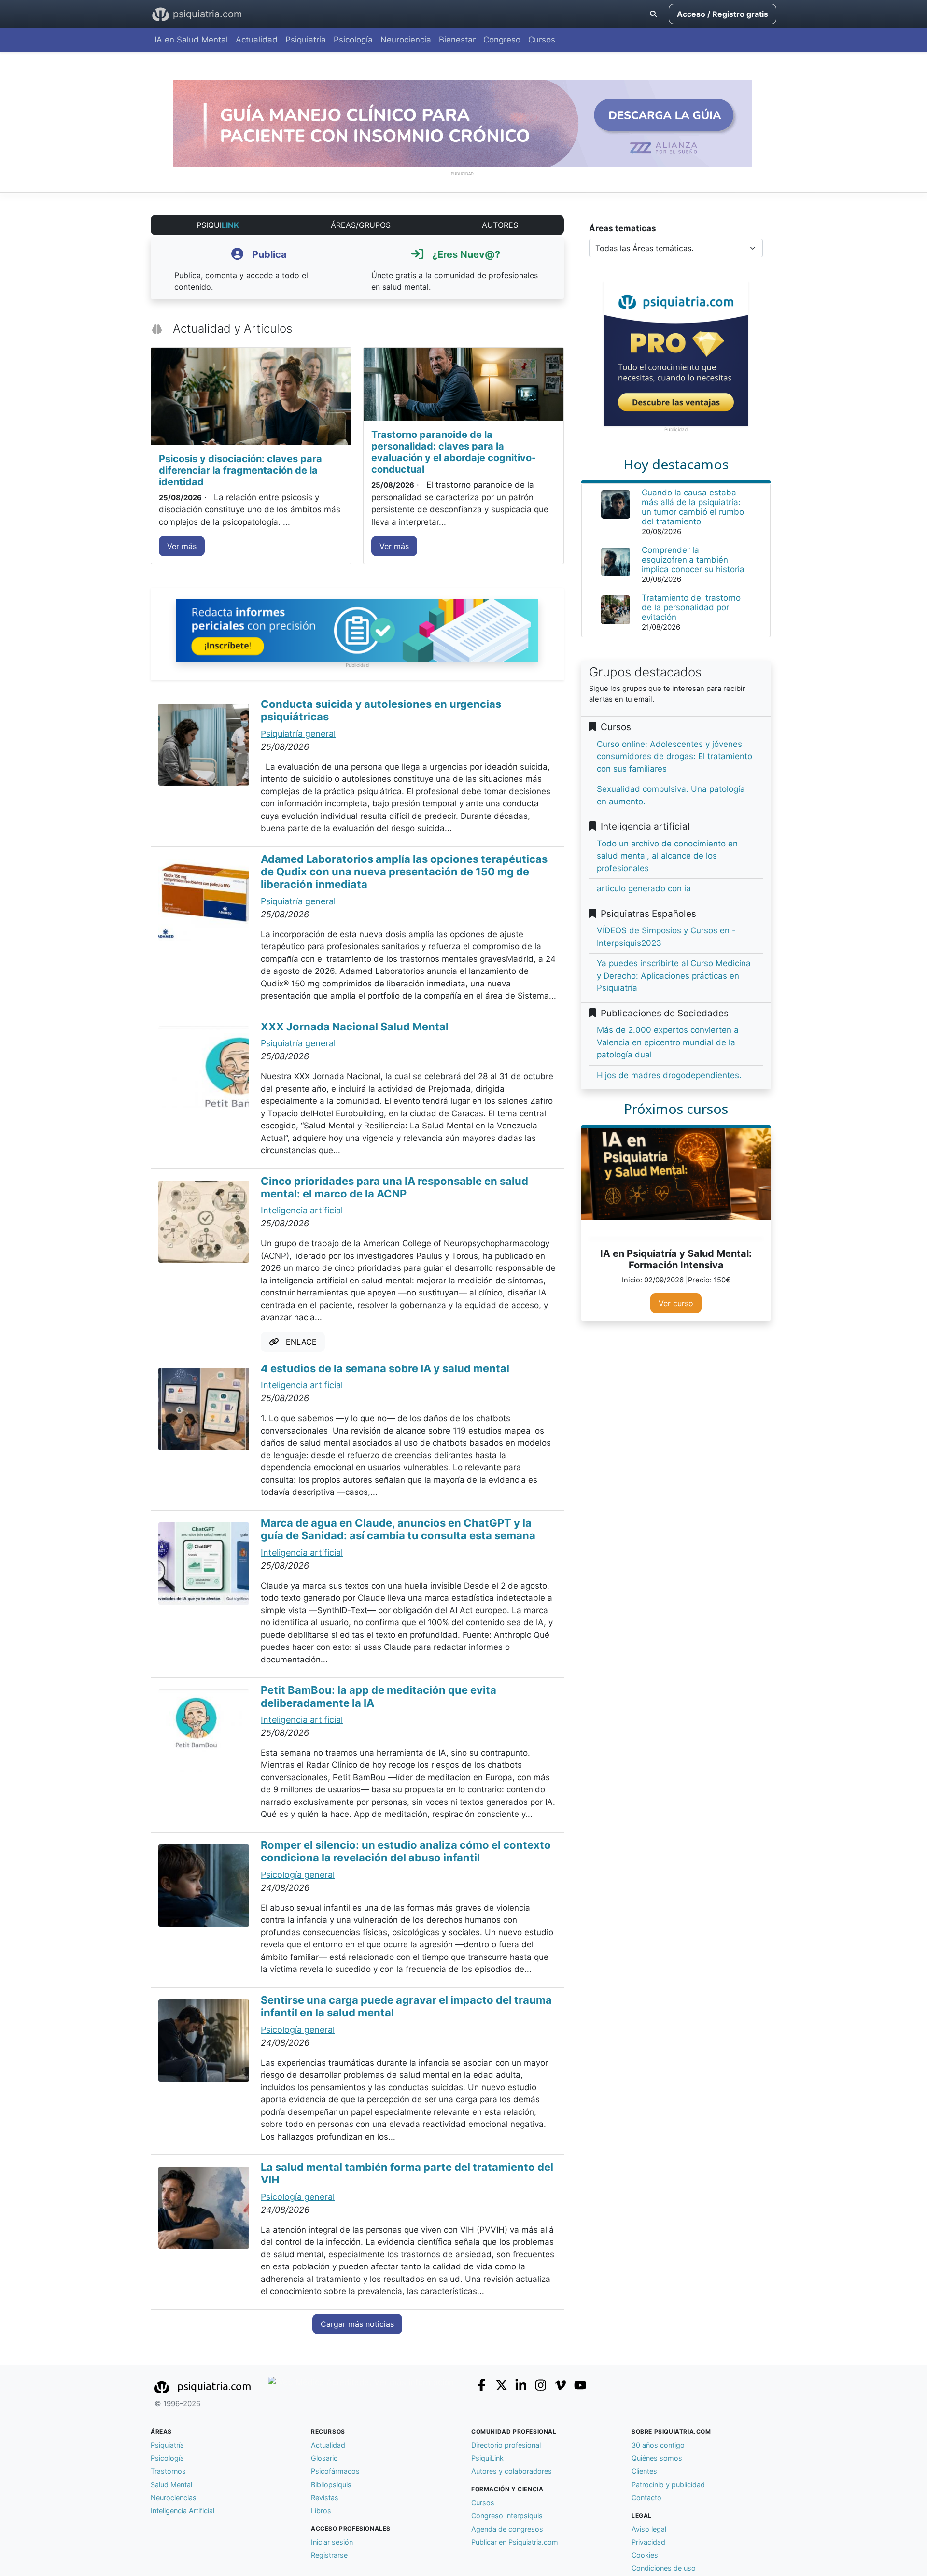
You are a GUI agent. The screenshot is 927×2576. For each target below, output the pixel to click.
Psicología (353, 40)
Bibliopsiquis (331, 2485)
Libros (321, 2511)
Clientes (644, 2471)
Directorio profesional (506, 2445)
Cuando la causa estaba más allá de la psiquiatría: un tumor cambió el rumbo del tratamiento (693, 507)
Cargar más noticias (357, 2324)
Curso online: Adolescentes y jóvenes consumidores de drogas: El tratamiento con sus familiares (674, 756)
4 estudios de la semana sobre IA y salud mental (385, 1368)
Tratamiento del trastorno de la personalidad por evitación (691, 607)
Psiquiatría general (298, 734)
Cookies (645, 2555)
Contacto (646, 2498)
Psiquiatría (306, 40)
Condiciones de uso (664, 2568)
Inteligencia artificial (302, 1210)
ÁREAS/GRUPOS (361, 225)
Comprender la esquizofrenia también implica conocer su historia (693, 560)
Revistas (325, 2498)
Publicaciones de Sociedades (662, 1013)
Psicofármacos (335, 2471)
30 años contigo (658, 2445)
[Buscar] (653, 14)
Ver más (182, 546)
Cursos (542, 40)
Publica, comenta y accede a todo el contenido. (241, 270)
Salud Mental (171, 2485)
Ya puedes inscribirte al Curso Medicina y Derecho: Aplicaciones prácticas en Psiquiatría (674, 976)
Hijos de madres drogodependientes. (669, 1075)
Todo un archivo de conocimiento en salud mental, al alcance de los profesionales (667, 856)
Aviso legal (649, 2529)
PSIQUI (218, 225)
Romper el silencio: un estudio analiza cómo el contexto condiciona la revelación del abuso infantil (406, 1851)
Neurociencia (406, 40)
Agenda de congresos (507, 2529)
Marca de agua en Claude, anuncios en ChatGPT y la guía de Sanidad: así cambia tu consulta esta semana (398, 1529)
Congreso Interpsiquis (507, 2515)
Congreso (502, 40)
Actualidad (257, 40)
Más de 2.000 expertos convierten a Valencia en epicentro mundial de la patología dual (668, 1042)
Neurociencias (174, 2498)
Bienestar (457, 40)
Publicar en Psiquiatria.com (515, 2542)
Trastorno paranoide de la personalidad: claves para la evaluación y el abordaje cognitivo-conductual (454, 452)
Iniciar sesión (332, 2542)
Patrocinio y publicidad (668, 2485)
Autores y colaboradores (512, 2471)
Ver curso (676, 1303)
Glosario (324, 2458)
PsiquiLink (487, 2458)
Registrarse (329, 2555)
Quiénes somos (657, 2458)
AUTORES (500, 225)
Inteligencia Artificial (183, 2511)
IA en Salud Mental (191, 40)
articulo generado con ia (644, 888)
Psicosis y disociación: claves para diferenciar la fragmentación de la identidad (240, 470)
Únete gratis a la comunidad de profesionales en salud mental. (455, 270)
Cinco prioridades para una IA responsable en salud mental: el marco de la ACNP (394, 1187)
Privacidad (648, 2542)
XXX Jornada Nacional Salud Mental (355, 1027)
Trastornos (168, 2471)
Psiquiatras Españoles (646, 914)
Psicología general (298, 1875)
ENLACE (298, 1342)
